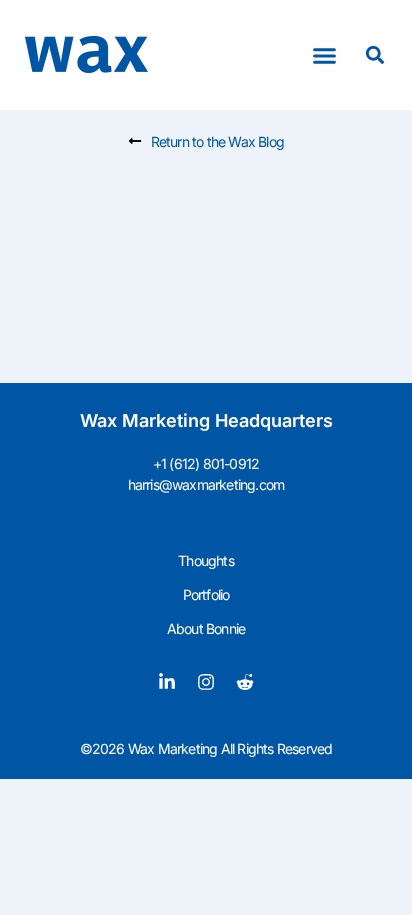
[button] (325, 55)
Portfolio (206, 594)
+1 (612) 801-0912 (206, 463)
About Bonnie (206, 628)
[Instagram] (206, 682)
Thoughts (206, 560)
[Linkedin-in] (167, 682)
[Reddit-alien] (245, 682)
